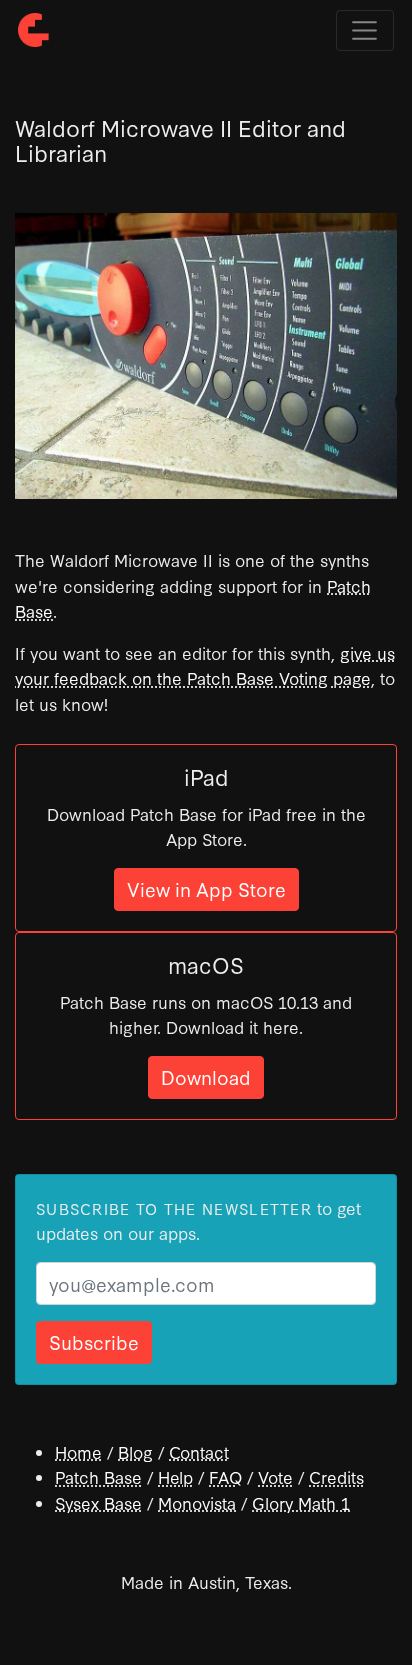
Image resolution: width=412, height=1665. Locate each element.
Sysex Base (98, 1502)
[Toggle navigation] (365, 31)
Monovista (197, 1502)
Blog (135, 1451)
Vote (275, 1476)
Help (175, 1476)
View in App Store (206, 888)
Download (206, 1076)
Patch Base (98, 1476)
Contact (199, 1451)
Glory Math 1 (301, 1502)
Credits (336, 1476)
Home (78, 1451)
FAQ (225, 1476)
